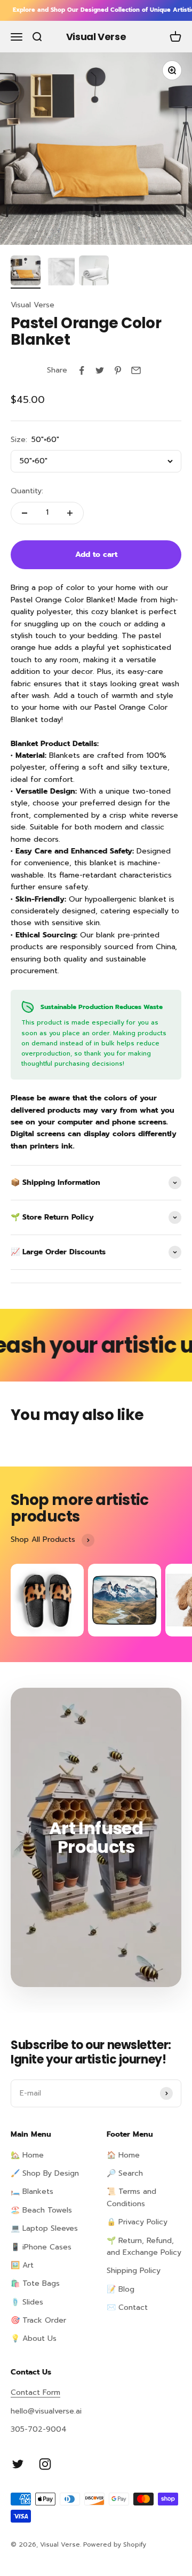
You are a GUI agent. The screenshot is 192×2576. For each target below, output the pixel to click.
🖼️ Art (22, 2265)
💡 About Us (34, 2338)
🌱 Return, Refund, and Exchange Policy (144, 2247)
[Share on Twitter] (100, 370)
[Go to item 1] (26, 272)
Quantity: (27, 491)
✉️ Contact (127, 2307)
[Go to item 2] (60, 272)
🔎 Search (125, 2173)
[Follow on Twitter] (18, 2464)
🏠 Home (123, 2155)
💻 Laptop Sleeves (44, 2228)
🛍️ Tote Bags (35, 2283)
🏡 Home (27, 2155)
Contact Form (35, 2392)
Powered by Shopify (115, 2544)
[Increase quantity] (70, 513)
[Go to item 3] (94, 272)
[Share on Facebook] (82, 370)
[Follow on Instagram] (45, 2464)
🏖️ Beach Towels (41, 2210)
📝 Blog (121, 2289)
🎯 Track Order (38, 2320)
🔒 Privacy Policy (137, 2222)
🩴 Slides (27, 2302)
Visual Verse (33, 305)
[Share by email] (136, 370)
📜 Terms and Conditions (131, 2197)
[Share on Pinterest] (118, 370)
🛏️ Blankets (32, 2191)
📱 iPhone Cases (41, 2247)
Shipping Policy (134, 2271)
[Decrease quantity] (25, 513)
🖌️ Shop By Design (45, 2173)
